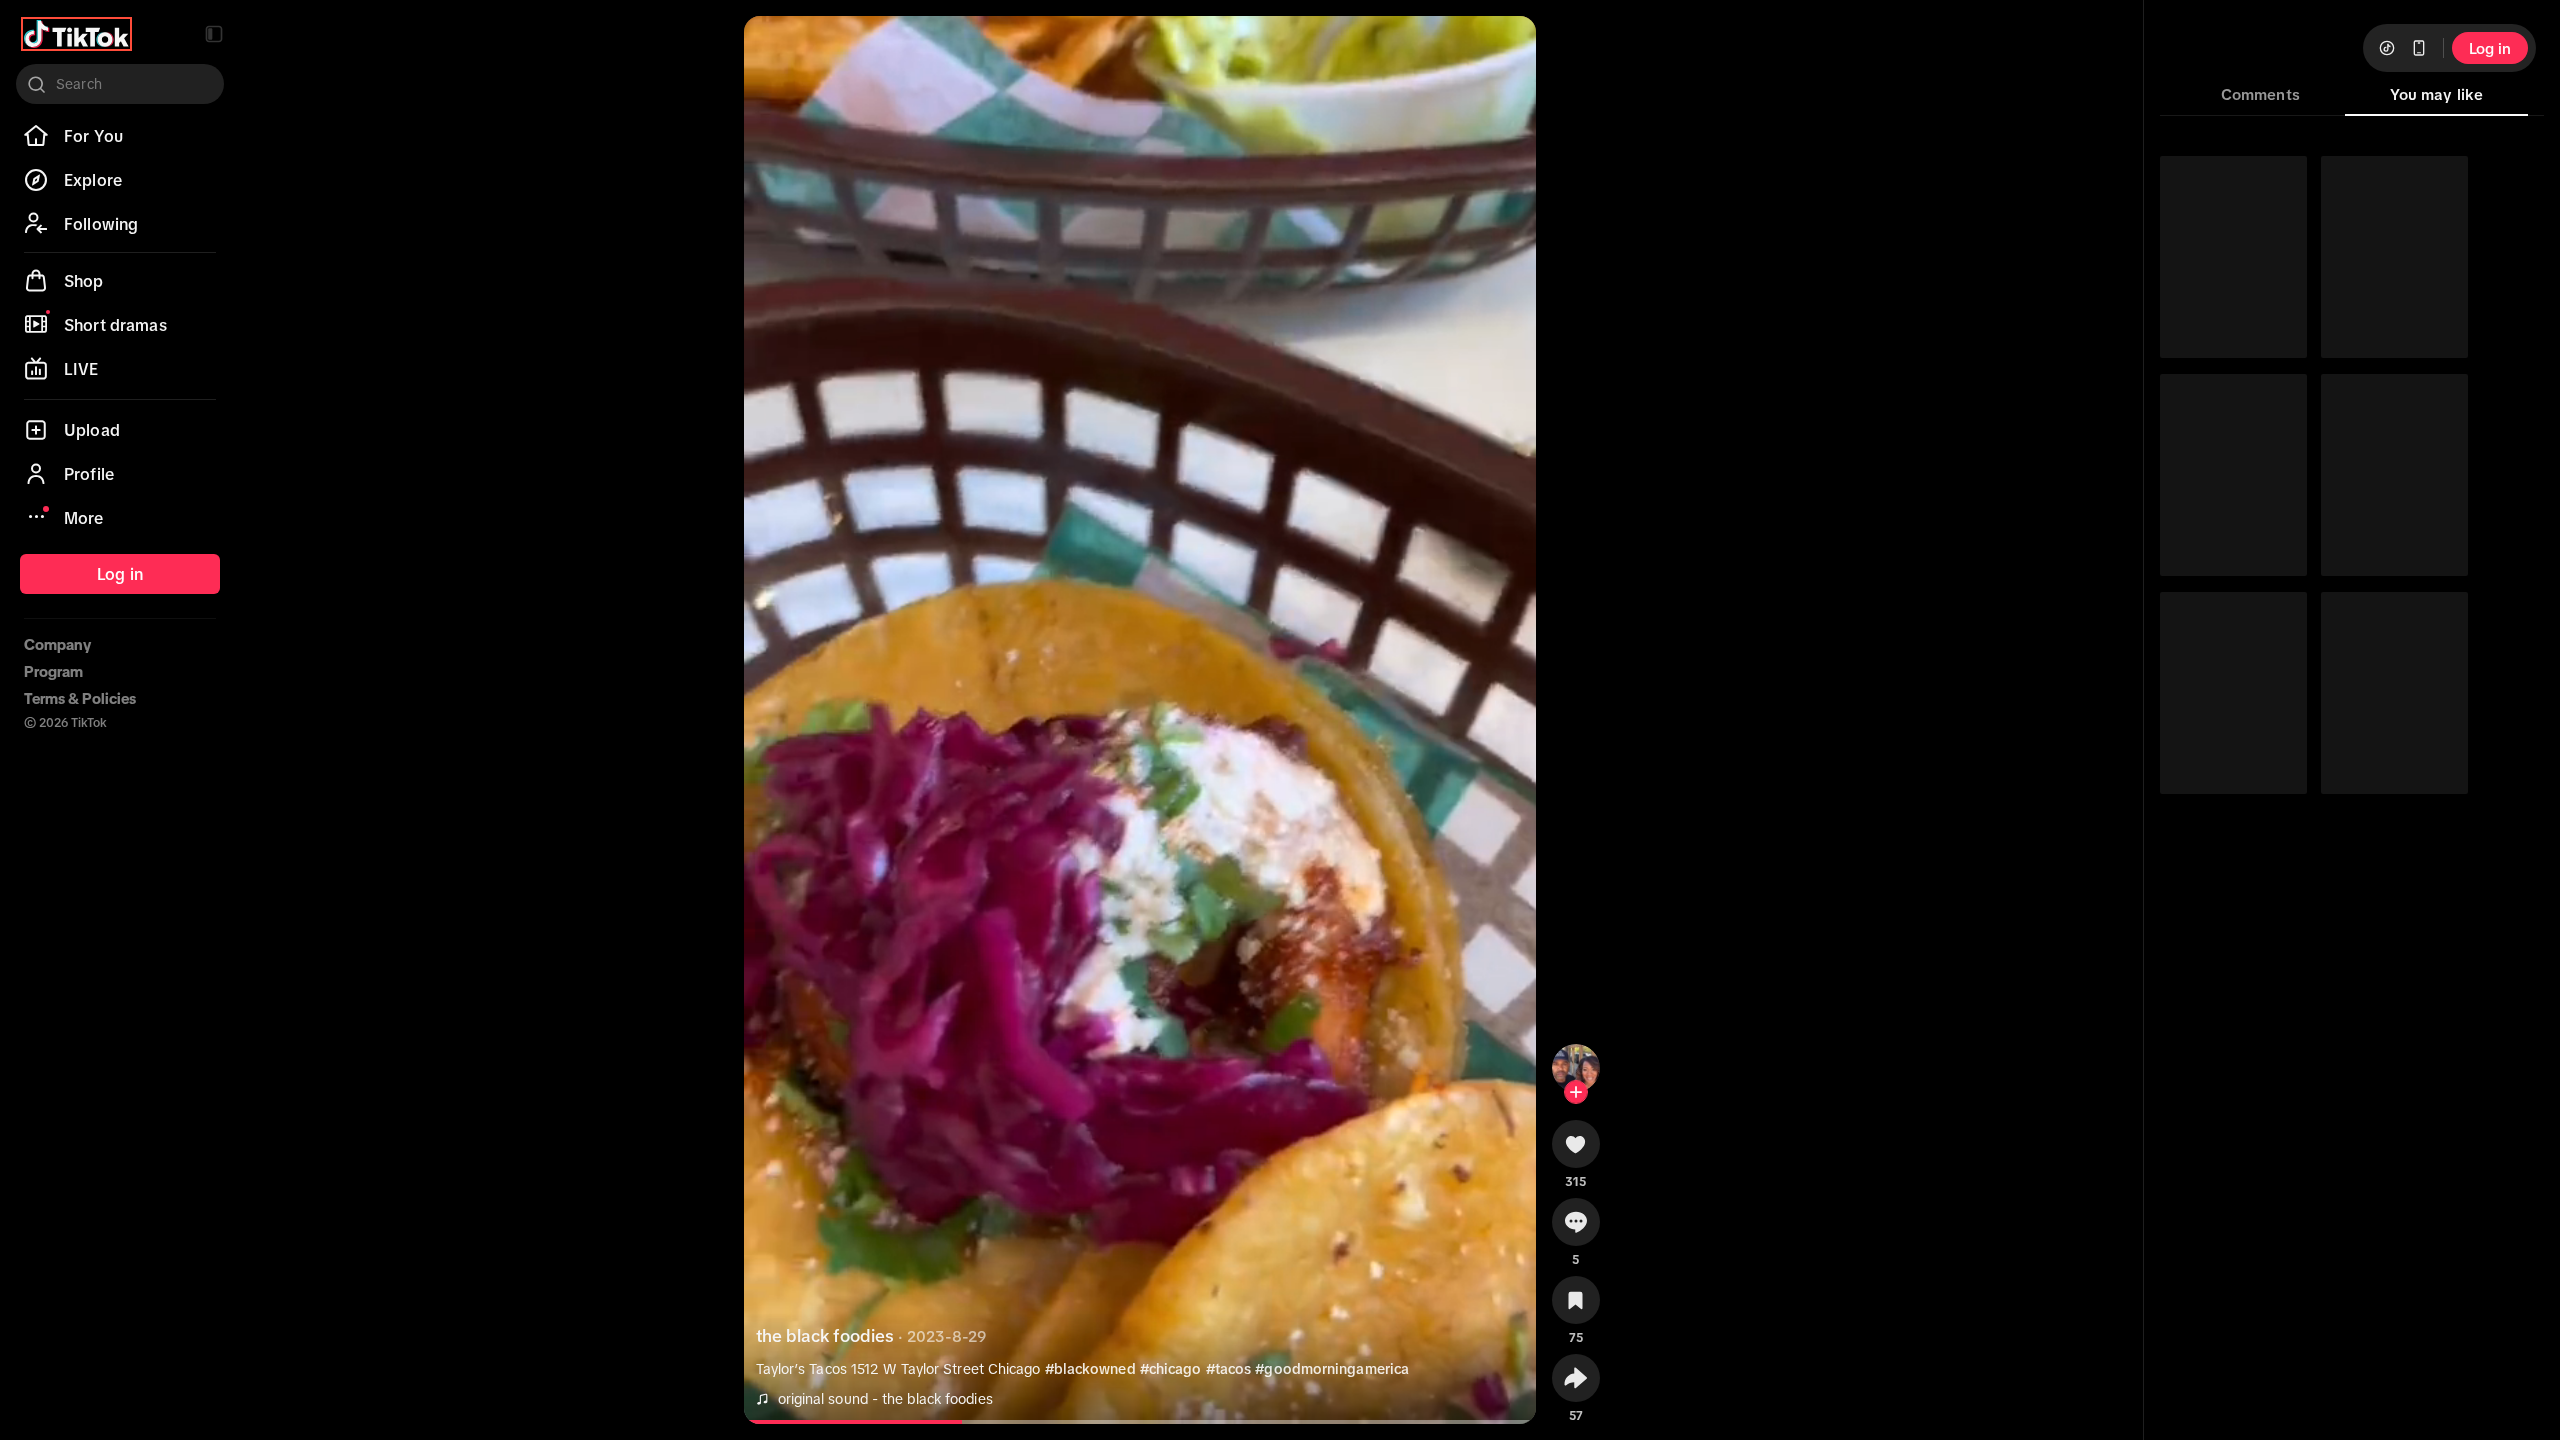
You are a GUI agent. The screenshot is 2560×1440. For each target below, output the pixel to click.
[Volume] (776, 48)
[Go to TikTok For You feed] (76, 34)
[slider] (865, 1422)
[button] (214, 34)
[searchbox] (120, 84)
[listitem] (120, 136)
